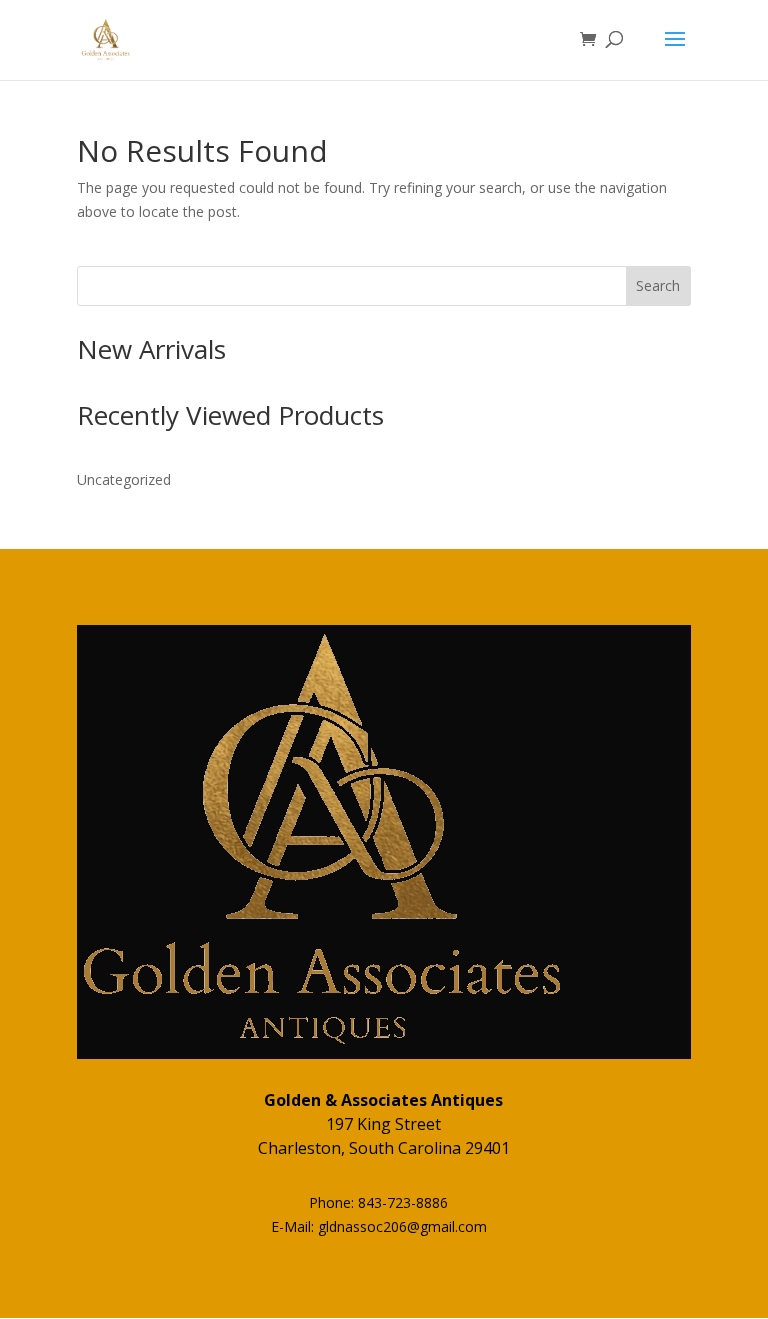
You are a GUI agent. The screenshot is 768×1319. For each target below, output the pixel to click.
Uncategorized (124, 479)
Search (658, 285)
